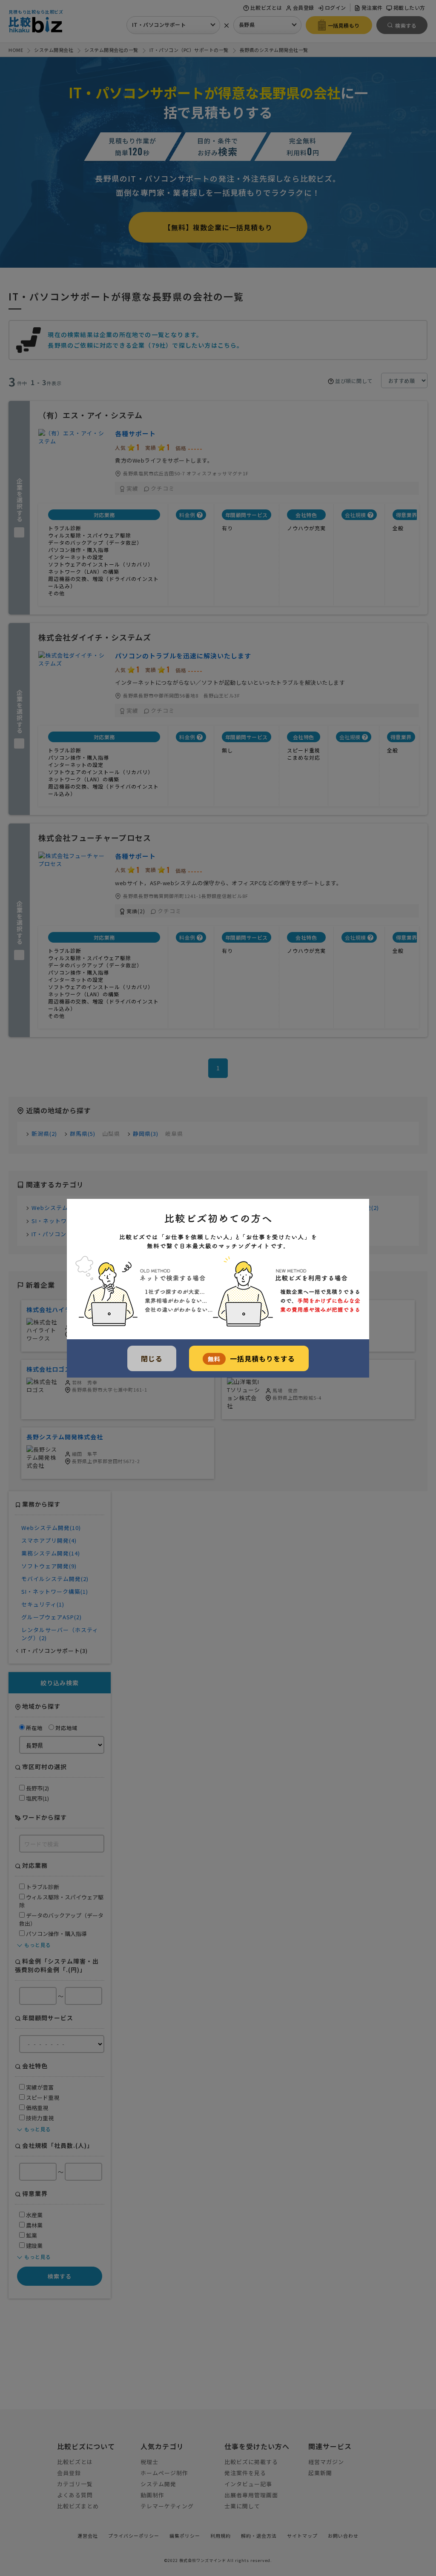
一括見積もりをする (251, 1358)
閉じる (152, 1358)
